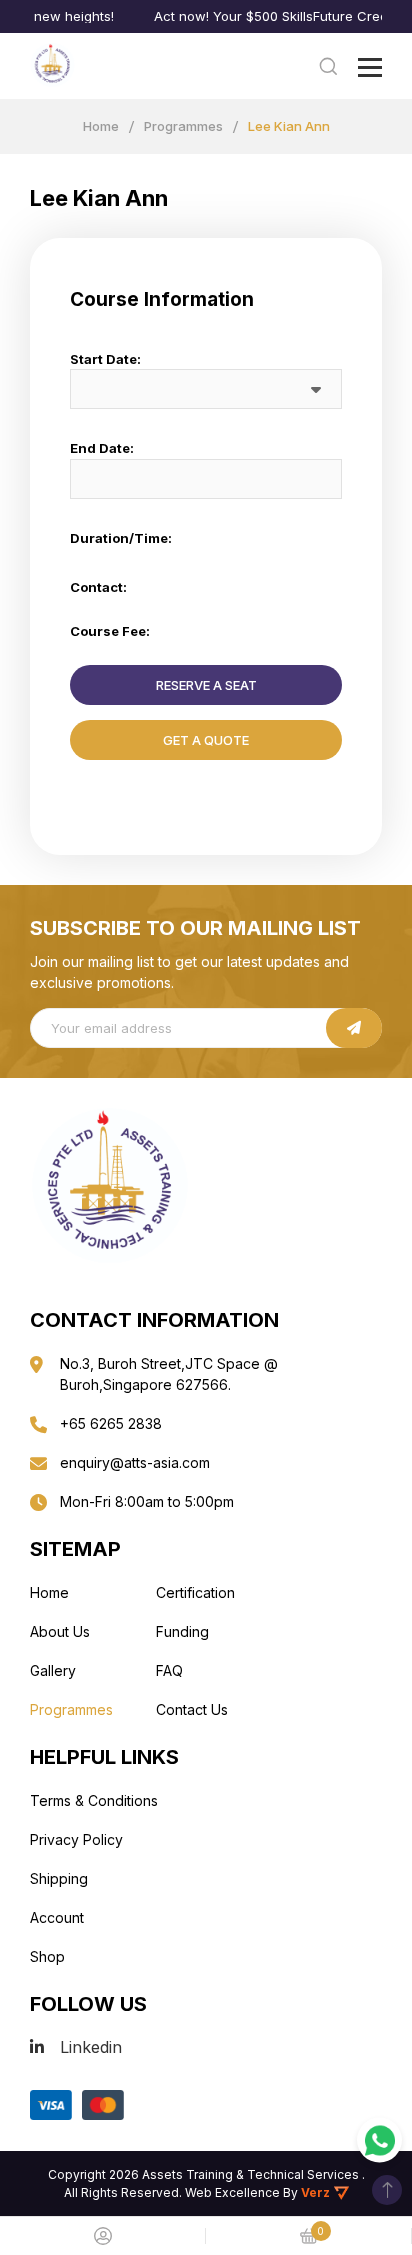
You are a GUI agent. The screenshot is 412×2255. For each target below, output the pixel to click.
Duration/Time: (121, 538)
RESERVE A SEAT (206, 685)
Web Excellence (232, 2192)
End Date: (102, 448)
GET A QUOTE (206, 740)
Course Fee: (110, 631)
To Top (387, 2190)
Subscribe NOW (354, 1028)
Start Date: (105, 359)
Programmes (183, 126)
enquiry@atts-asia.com (135, 1462)
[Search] (328, 66)
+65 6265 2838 (111, 1423)
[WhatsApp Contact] (379, 2140)
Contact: (98, 587)
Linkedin (91, 2047)
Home (101, 126)
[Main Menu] (370, 68)
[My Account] (103, 2236)
